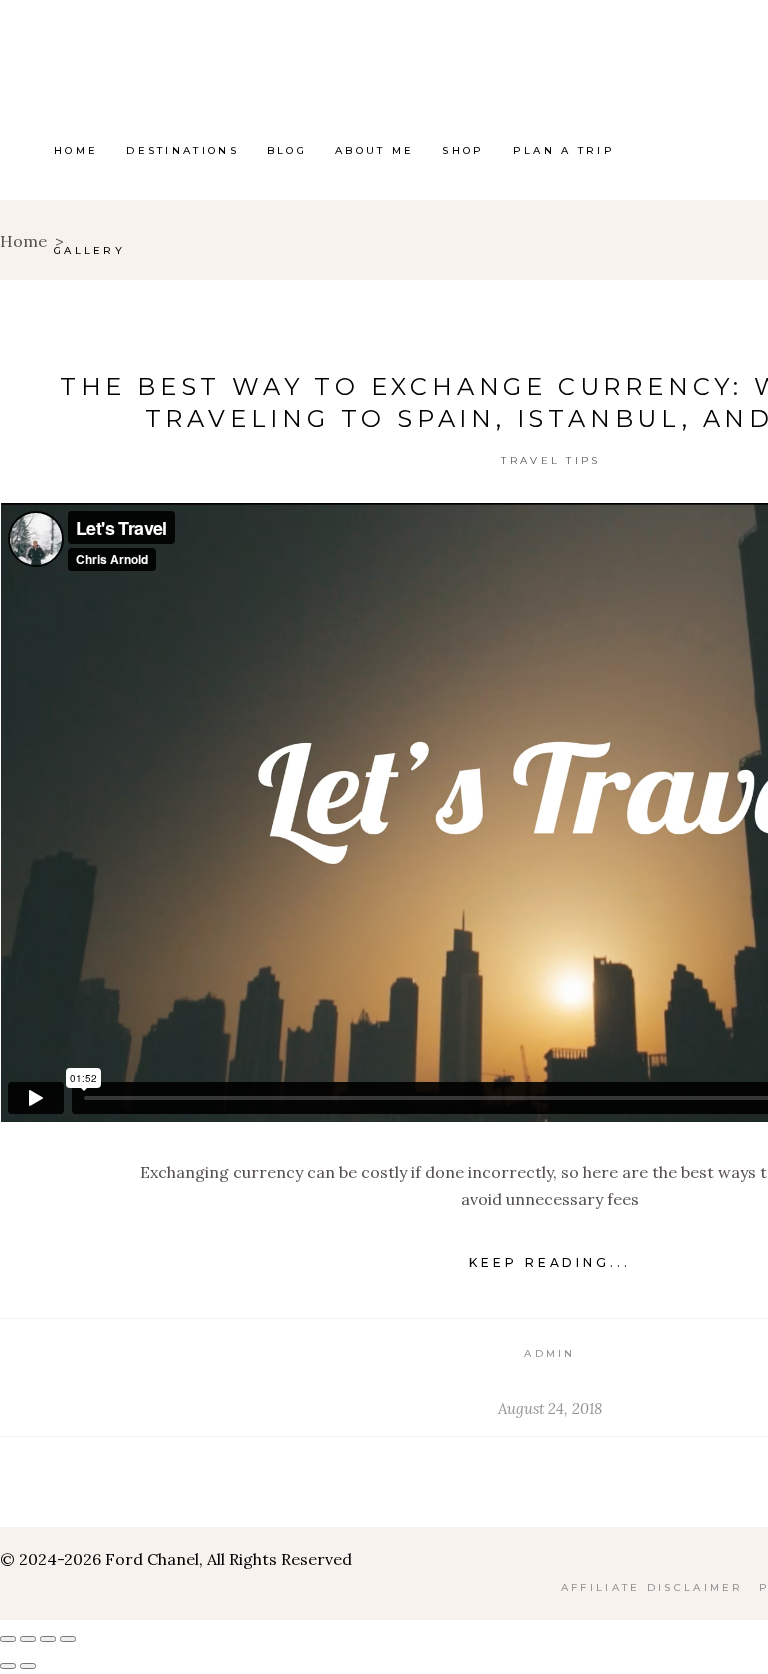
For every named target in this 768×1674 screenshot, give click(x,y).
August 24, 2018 (550, 1408)
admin (550, 1353)
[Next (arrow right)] (28, 1666)
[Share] (48, 1639)
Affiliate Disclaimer (652, 1587)
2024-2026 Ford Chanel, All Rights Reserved (183, 1559)
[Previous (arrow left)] (8, 1666)
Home (23, 241)
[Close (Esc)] (68, 1639)
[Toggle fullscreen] (28, 1639)
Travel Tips (550, 460)
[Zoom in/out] (8, 1639)
